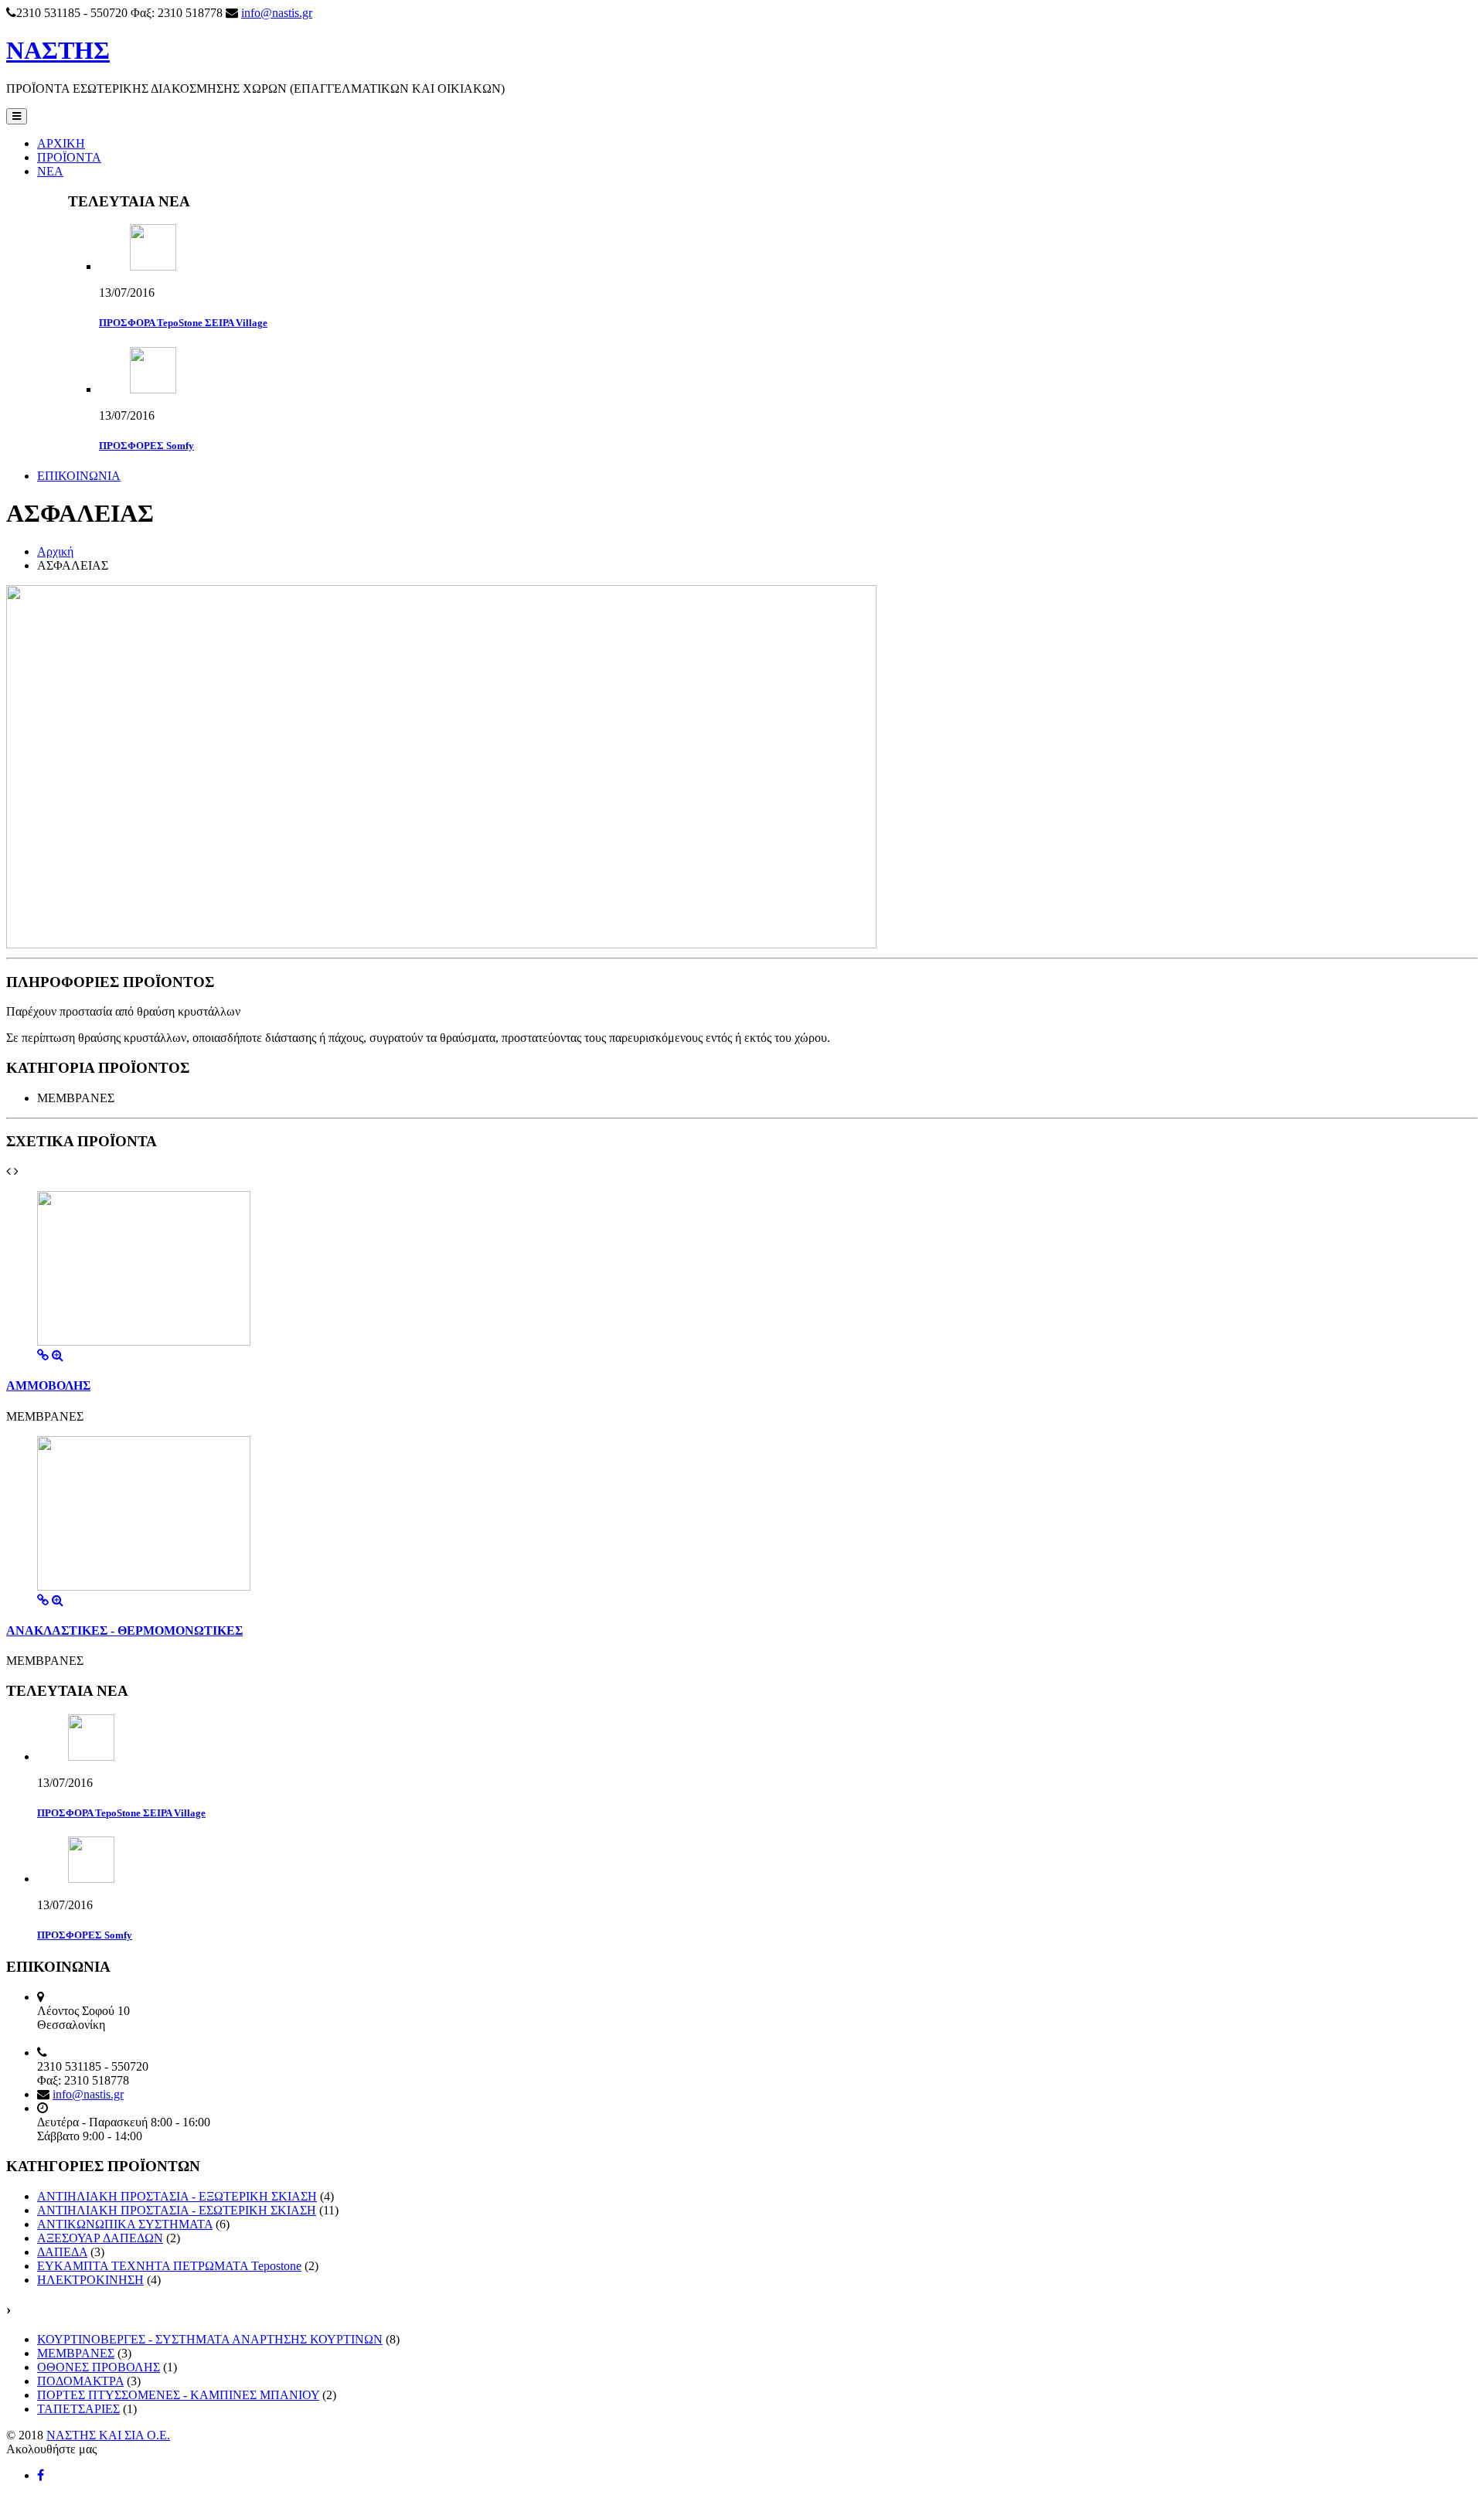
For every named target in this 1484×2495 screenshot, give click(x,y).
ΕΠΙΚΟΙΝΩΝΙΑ (79, 476)
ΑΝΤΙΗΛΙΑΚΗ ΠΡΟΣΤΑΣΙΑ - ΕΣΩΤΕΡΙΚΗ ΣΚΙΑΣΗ (177, 2210)
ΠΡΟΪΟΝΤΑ (69, 157)
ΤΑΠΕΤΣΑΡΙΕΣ (78, 2409)
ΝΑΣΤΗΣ (58, 50)
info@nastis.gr (277, 13)
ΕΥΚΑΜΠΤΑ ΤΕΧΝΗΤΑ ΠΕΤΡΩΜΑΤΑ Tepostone (169, 2266)
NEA (50, 171)
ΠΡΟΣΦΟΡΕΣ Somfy (146, 446)
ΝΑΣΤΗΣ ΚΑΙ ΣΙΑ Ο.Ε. (108, 2435)
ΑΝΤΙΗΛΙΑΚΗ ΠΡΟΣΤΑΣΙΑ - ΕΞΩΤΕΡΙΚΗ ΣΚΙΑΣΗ (177, 2196)
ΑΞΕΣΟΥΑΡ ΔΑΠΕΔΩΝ (100, 2238)
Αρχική (55, 551)
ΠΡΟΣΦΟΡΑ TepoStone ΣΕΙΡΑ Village (183, 323)
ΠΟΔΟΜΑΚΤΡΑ (80, 2381)
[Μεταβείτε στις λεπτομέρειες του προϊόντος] (43, 1355)
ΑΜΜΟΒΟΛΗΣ (48, 1385)
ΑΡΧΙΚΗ (61, 143)
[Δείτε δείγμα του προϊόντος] (58, 1355)
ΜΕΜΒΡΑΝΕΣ (76, 2353)
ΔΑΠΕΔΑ (62, 2252)
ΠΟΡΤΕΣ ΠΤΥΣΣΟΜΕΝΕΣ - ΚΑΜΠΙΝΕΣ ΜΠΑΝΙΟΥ (178, 2395)
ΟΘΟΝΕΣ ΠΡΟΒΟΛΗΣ (99, 2367)
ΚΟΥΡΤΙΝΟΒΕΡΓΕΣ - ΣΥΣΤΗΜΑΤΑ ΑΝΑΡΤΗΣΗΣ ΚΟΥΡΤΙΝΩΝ (210, 2339)
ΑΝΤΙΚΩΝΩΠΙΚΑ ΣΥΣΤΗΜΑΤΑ (125, 2224)
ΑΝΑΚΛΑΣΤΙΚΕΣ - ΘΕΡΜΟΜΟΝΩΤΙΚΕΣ (124, 1630)
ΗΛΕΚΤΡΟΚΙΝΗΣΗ (90, 2280)
